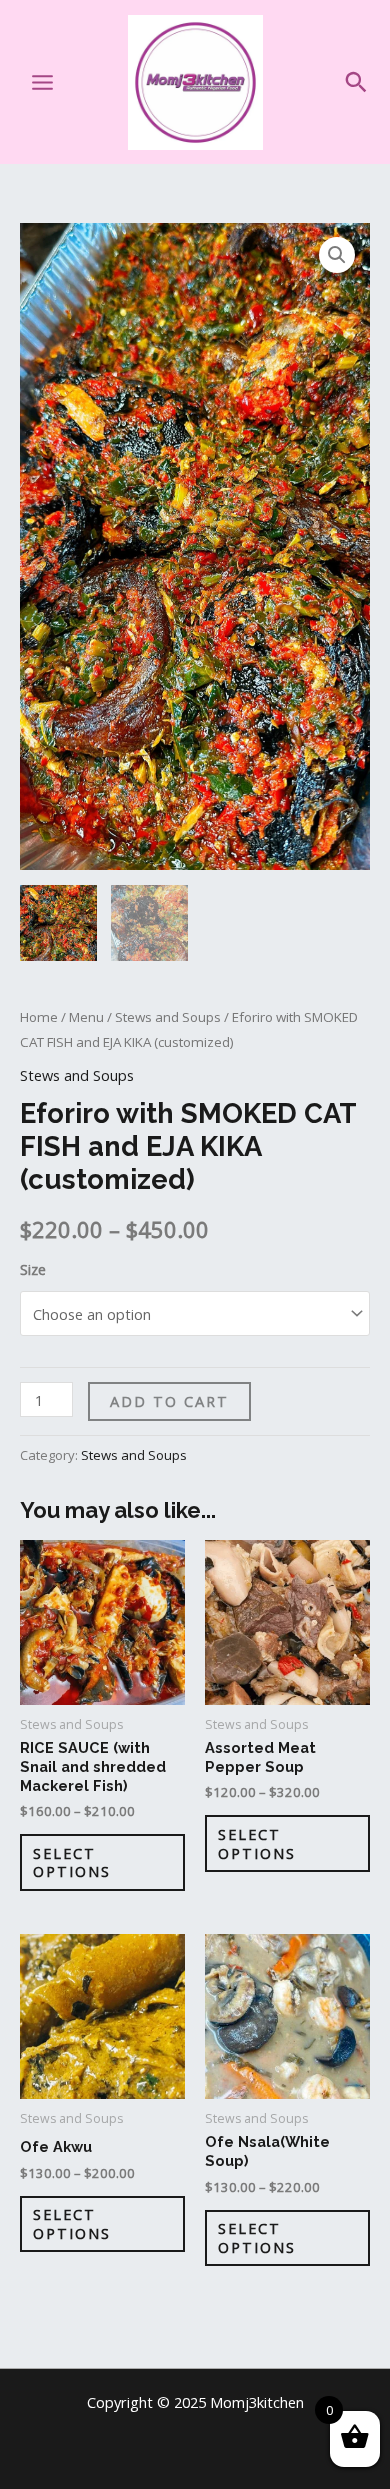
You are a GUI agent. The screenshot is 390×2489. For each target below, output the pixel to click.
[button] (356, 82)
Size (33, 1269)
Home (39, 1017)
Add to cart (169, 1401)
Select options (72, 1862)
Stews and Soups (168, 1017)
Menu (86, 1017)
